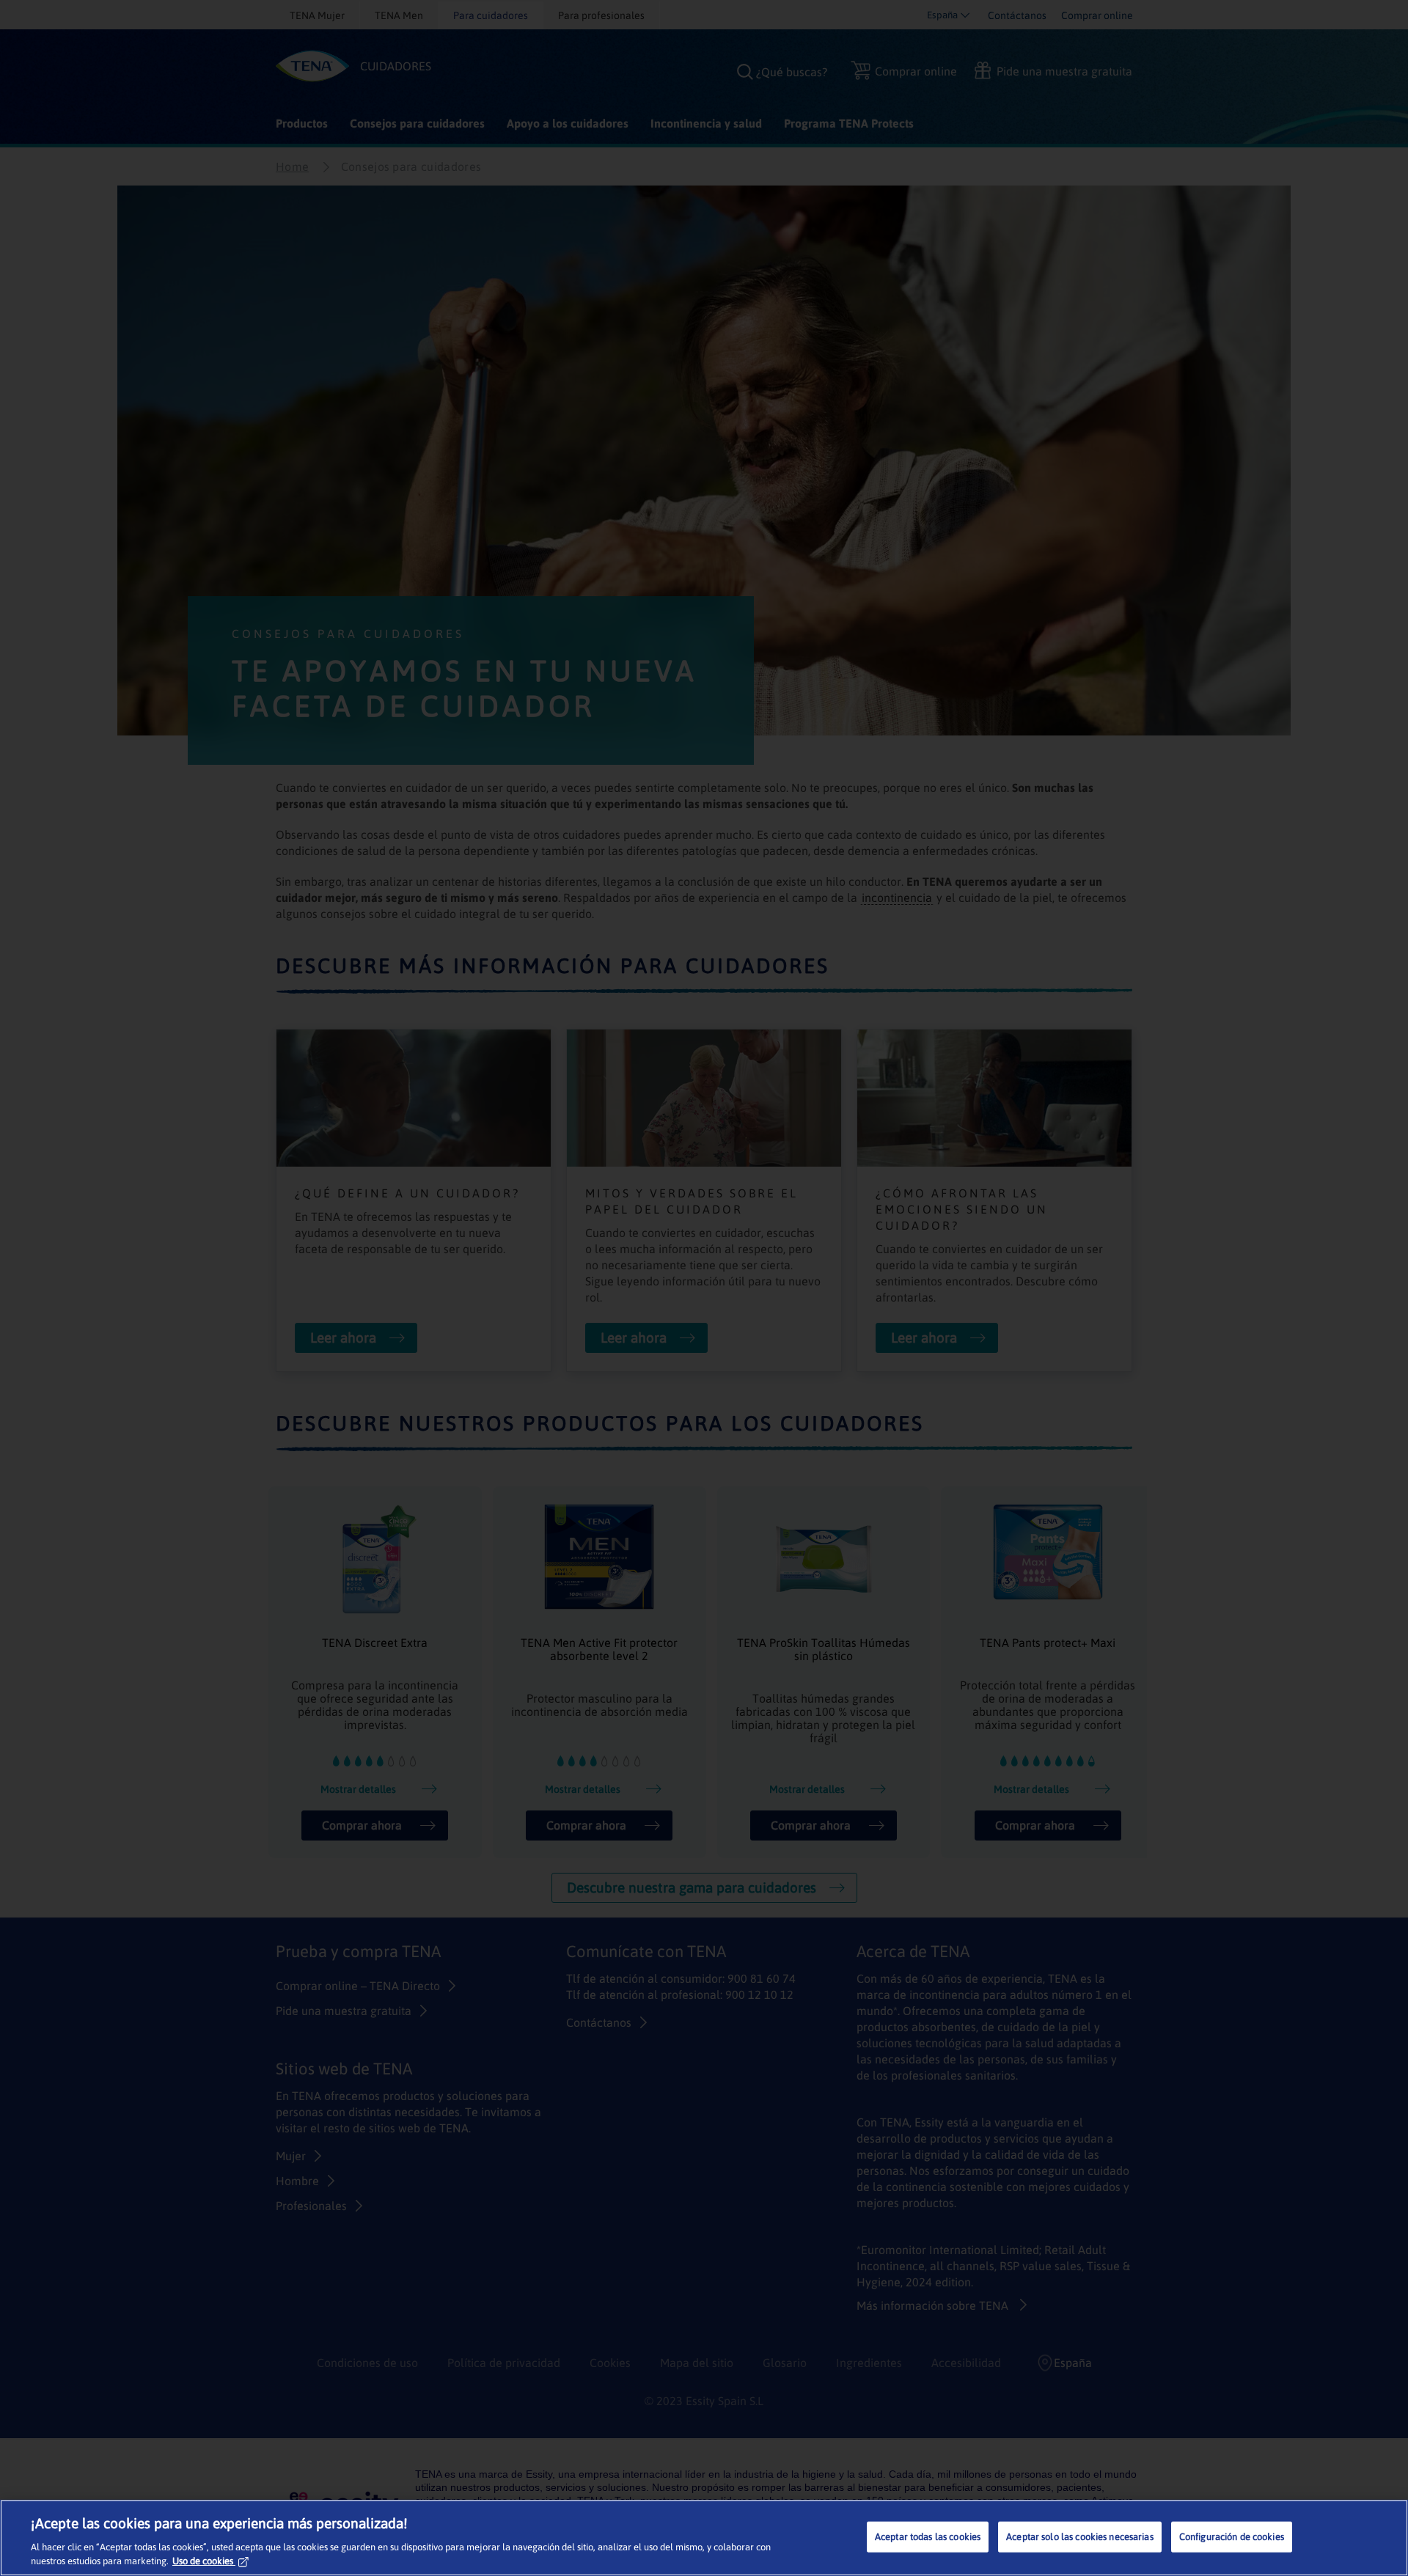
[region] (704, 2538)
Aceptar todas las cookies (928, 2537)
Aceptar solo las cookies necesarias (1080, 2537)
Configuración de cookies (1232, 2537)
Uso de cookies (203, 2561)
